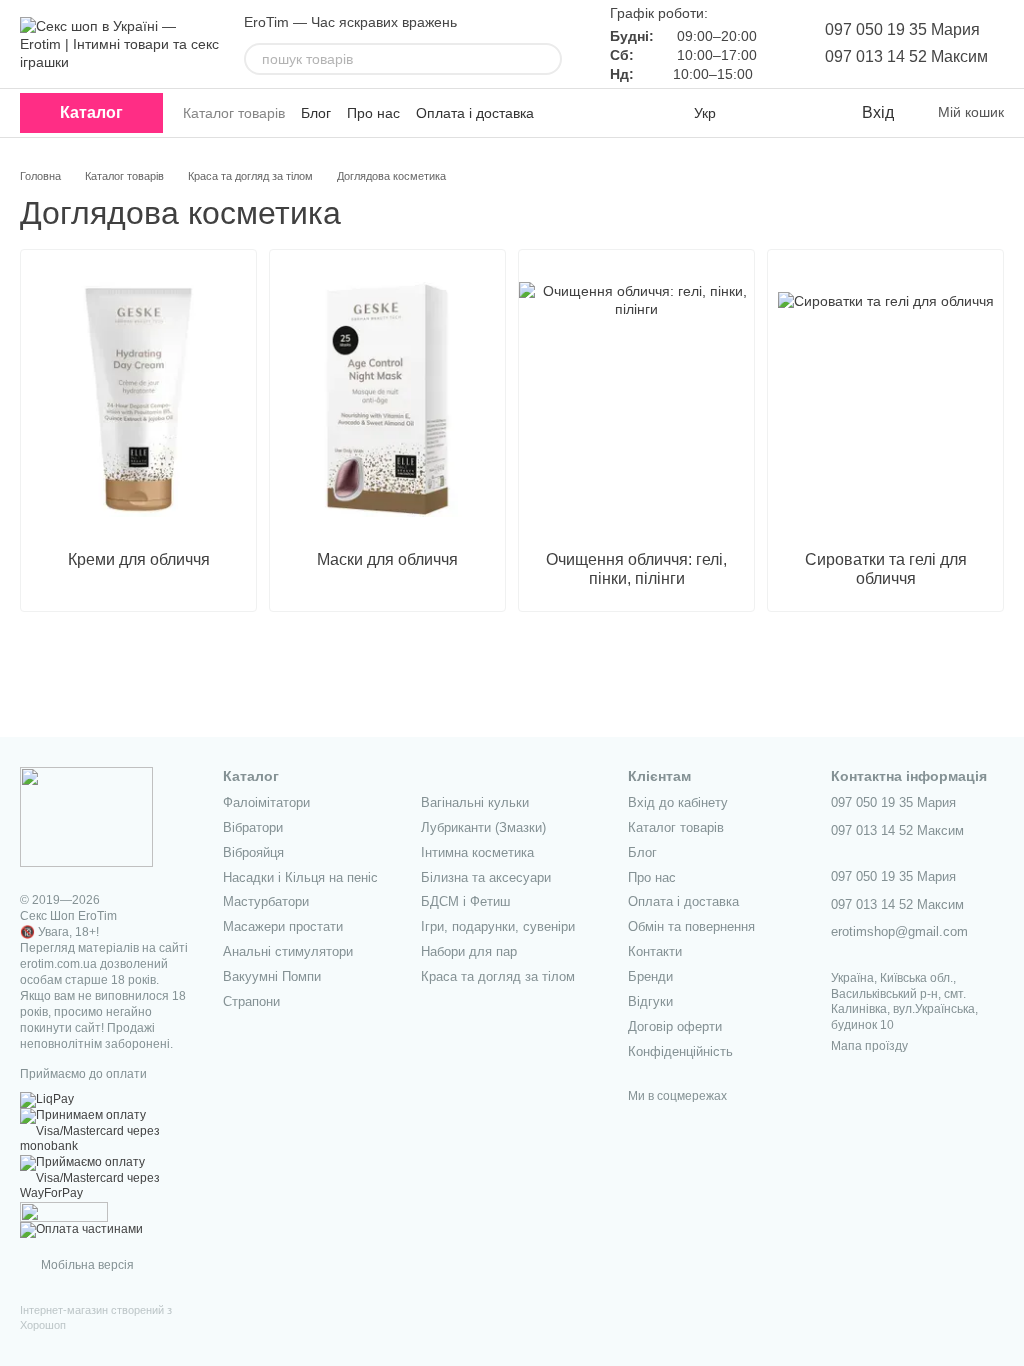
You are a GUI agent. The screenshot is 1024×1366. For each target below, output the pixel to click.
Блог (316, 113)
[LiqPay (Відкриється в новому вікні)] (47, 1099)
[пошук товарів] (546, 59)
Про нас (373, 113)
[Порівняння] (764, 113)
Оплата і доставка (475, 113)
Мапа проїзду (869, 1046)
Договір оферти (675, 1026)
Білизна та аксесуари (486, 877)
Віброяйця (253, 852)
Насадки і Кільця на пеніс (300, 877)
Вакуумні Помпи (272, 976)
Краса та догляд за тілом (498, 976)
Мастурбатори (266, 901)
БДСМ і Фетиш (465, 901)
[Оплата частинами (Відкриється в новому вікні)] (81, 1229)
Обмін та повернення (691, 926)
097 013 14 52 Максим (906, 56)
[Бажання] (804, 113)
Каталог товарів (234, 113)
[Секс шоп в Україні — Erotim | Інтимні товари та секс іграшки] (86, 816)
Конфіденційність (680, 1051)
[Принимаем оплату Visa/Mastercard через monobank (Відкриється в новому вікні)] (106, 1131)
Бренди (650, 976)
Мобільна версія (86, 1265)
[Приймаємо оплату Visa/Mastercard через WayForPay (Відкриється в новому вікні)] (106, 1178)
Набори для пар (469, 951)
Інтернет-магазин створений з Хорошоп (96, 1317)
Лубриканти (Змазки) (483, 827)
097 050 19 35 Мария (902, 29)
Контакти (655, 951)
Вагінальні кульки (475, 802)
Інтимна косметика (477, 852)
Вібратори (253, 827)
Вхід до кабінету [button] (678, 802)
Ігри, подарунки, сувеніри (498, 926)
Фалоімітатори (266, 802)
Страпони (251, 1001)
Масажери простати (283, 926)
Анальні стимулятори (288, 951)
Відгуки (650, 1001)
